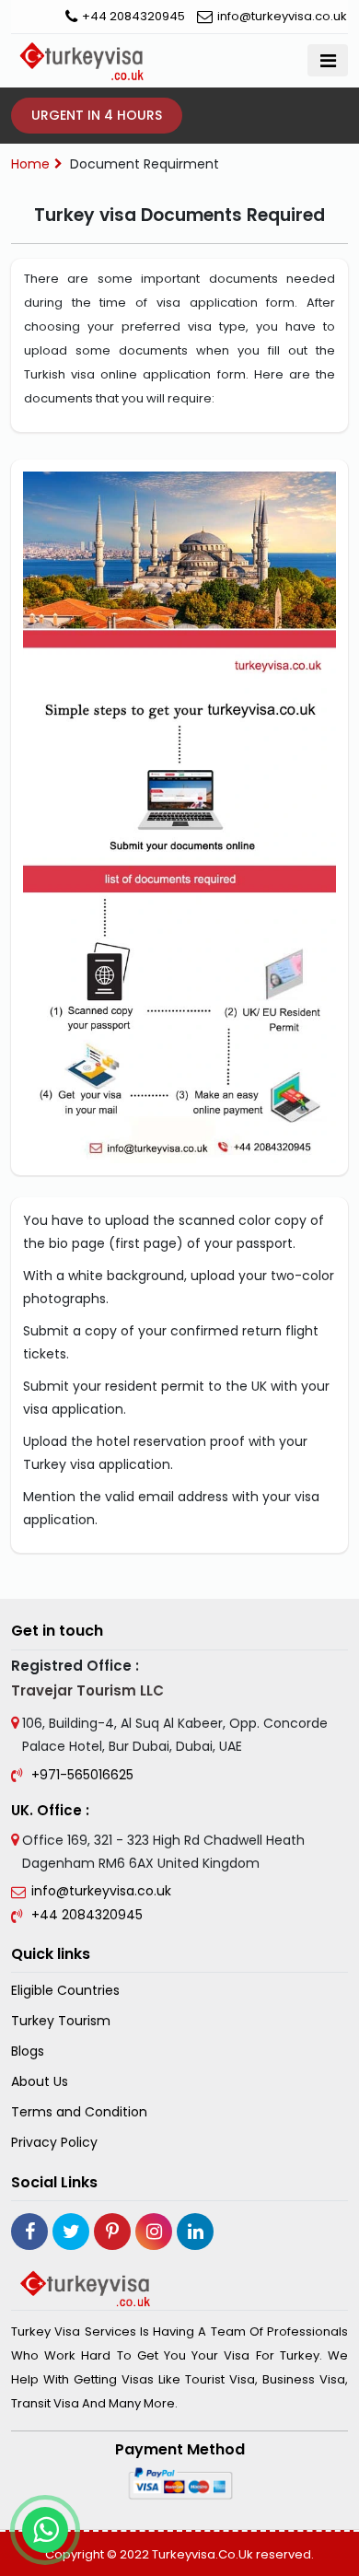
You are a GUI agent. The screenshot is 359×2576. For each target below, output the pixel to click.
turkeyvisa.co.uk (203, 2554)
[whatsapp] (45, 2530)
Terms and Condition (79, 2112)
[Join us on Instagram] (154, 2232)
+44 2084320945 (133, 16)
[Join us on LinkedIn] (195, 2232)
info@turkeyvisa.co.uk (282, 16)
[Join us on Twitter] (71, 2232)
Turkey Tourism (61, 2021)
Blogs (28, 2051)
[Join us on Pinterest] (112, 2232)
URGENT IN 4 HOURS (97, 115)
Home (30, 164)
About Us (40, 2082)
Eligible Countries (65, 1991)
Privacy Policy (54, 2143)
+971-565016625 (82, 1775)
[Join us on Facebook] (29, 2232)
